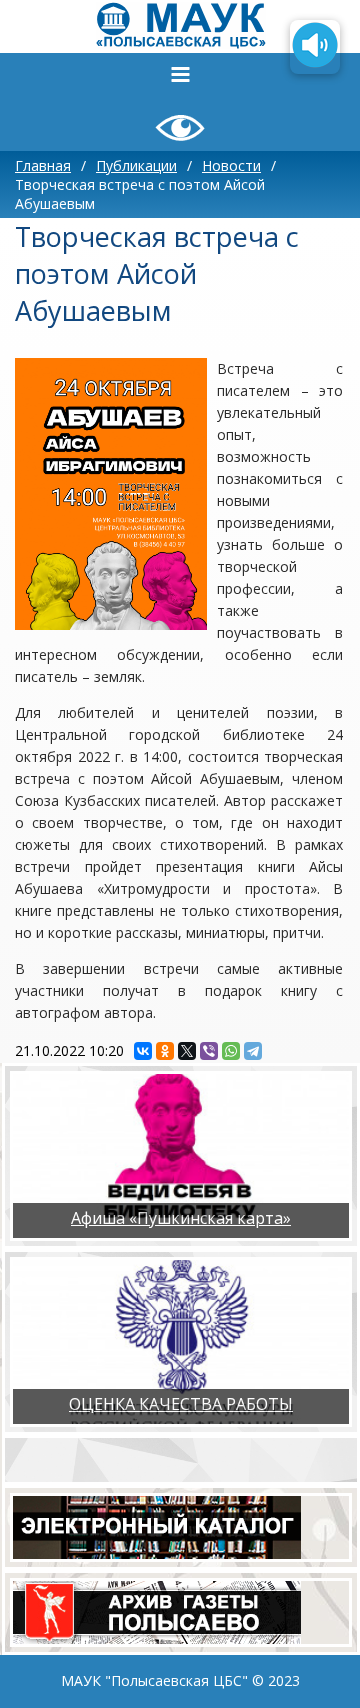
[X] (187, 1051)
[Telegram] (253, 1051)
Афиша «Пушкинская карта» (181, 1218)
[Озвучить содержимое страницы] (315, 47)
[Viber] (209, 1051)
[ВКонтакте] (143, 1051)
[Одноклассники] (165, 1051)
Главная (43, 165)
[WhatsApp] (231, 1051)
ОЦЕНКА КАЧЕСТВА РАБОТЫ (181, 1404)
